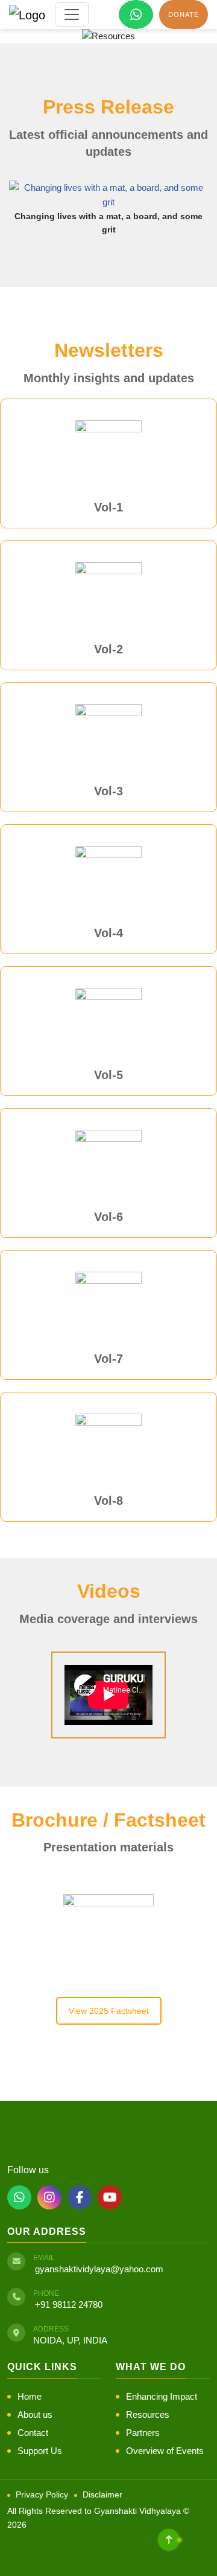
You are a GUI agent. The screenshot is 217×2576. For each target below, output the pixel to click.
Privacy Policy (42, 2494)
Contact (33, 2433)
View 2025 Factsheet (109, 2011)
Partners (143, 2433)
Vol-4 (108, 933)
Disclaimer (102, 2494)
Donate (184, 14)
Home (30, 2396)
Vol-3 (108, 791)
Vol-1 (108, 507)
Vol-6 (108, 1217)
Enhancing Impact (162, 2396)
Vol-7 (108, 1359)
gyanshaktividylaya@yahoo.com (99, 2269)
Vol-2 (108, 649)
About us (35, 2414)
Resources (148, 2414)
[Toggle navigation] (72, 14)
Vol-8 (108, 1501)
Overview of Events (165, 2451)
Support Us (40, 2451)
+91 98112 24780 (69, 2305)
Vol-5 (108, 1075)
